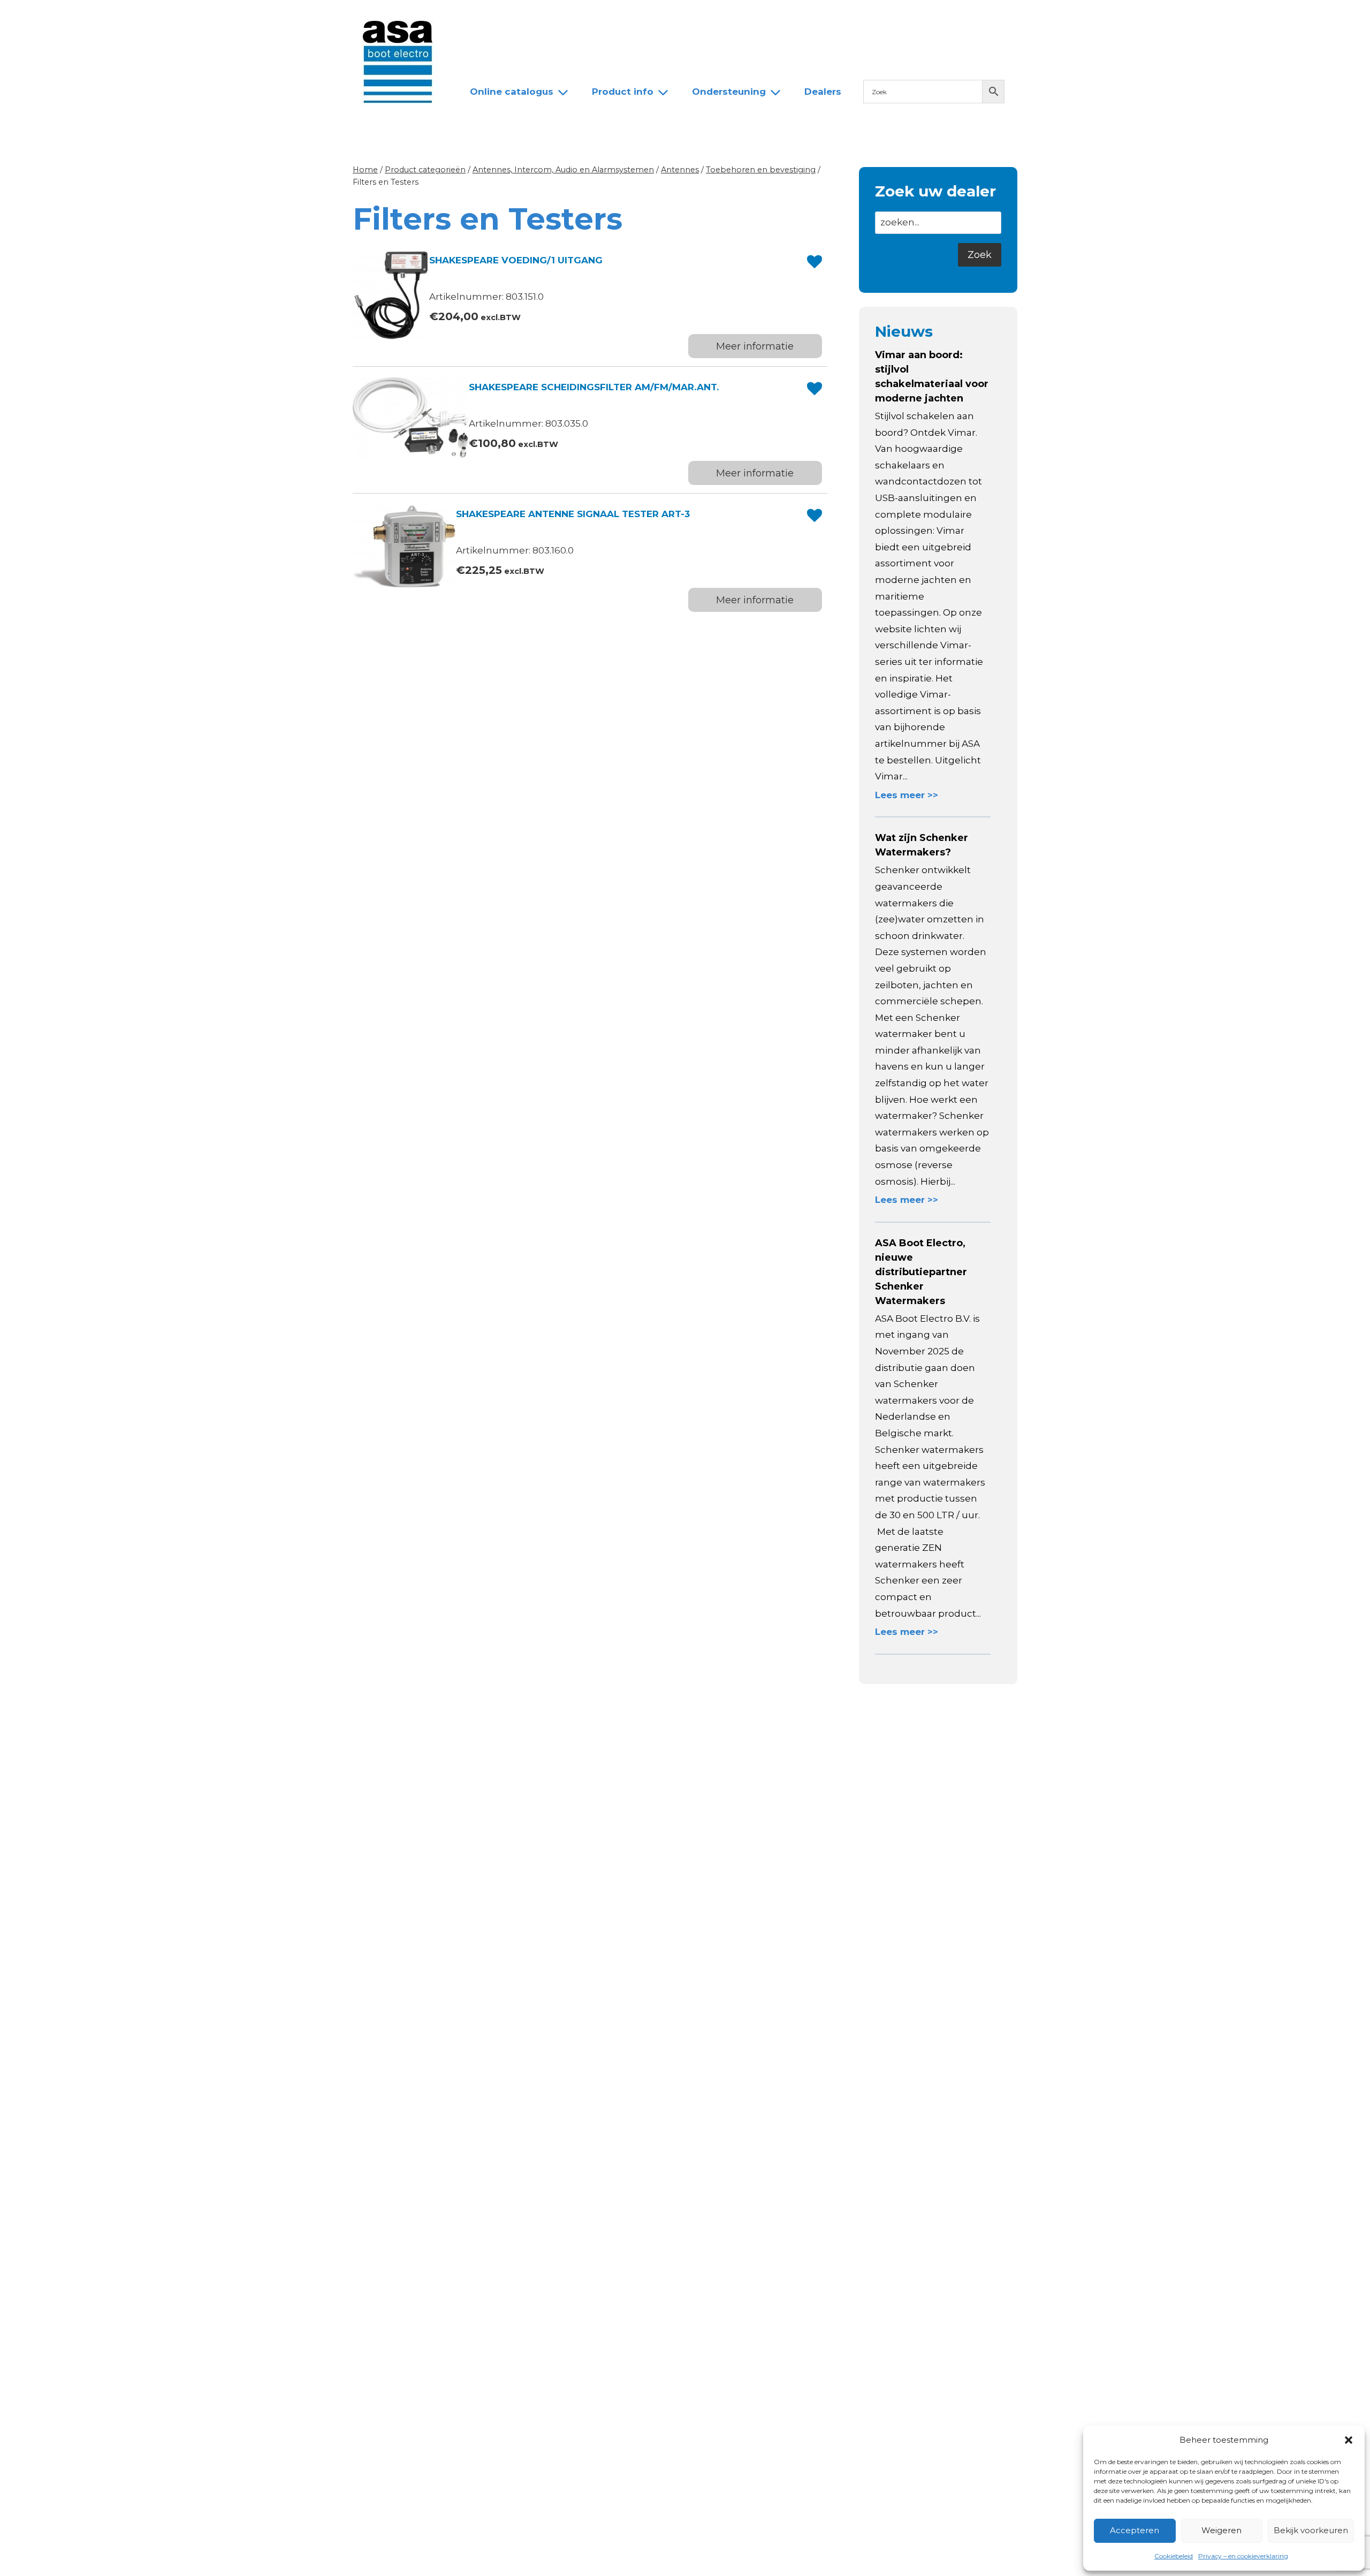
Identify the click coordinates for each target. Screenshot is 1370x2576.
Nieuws (478, 18)
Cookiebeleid (1174, 2556)
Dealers (639, 18)
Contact (694, 18)
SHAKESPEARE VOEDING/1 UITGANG (516, 260)
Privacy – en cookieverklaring (1243, 2556)
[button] (1349, 2440)
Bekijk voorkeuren (1311, 2530)
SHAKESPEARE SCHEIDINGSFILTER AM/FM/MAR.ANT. (594, 387)
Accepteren (1135, 2530)
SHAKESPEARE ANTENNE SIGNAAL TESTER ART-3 (573, 514)
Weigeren (1221, 2530)
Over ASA (535, 18)
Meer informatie (755, 346)
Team (588, 18)
